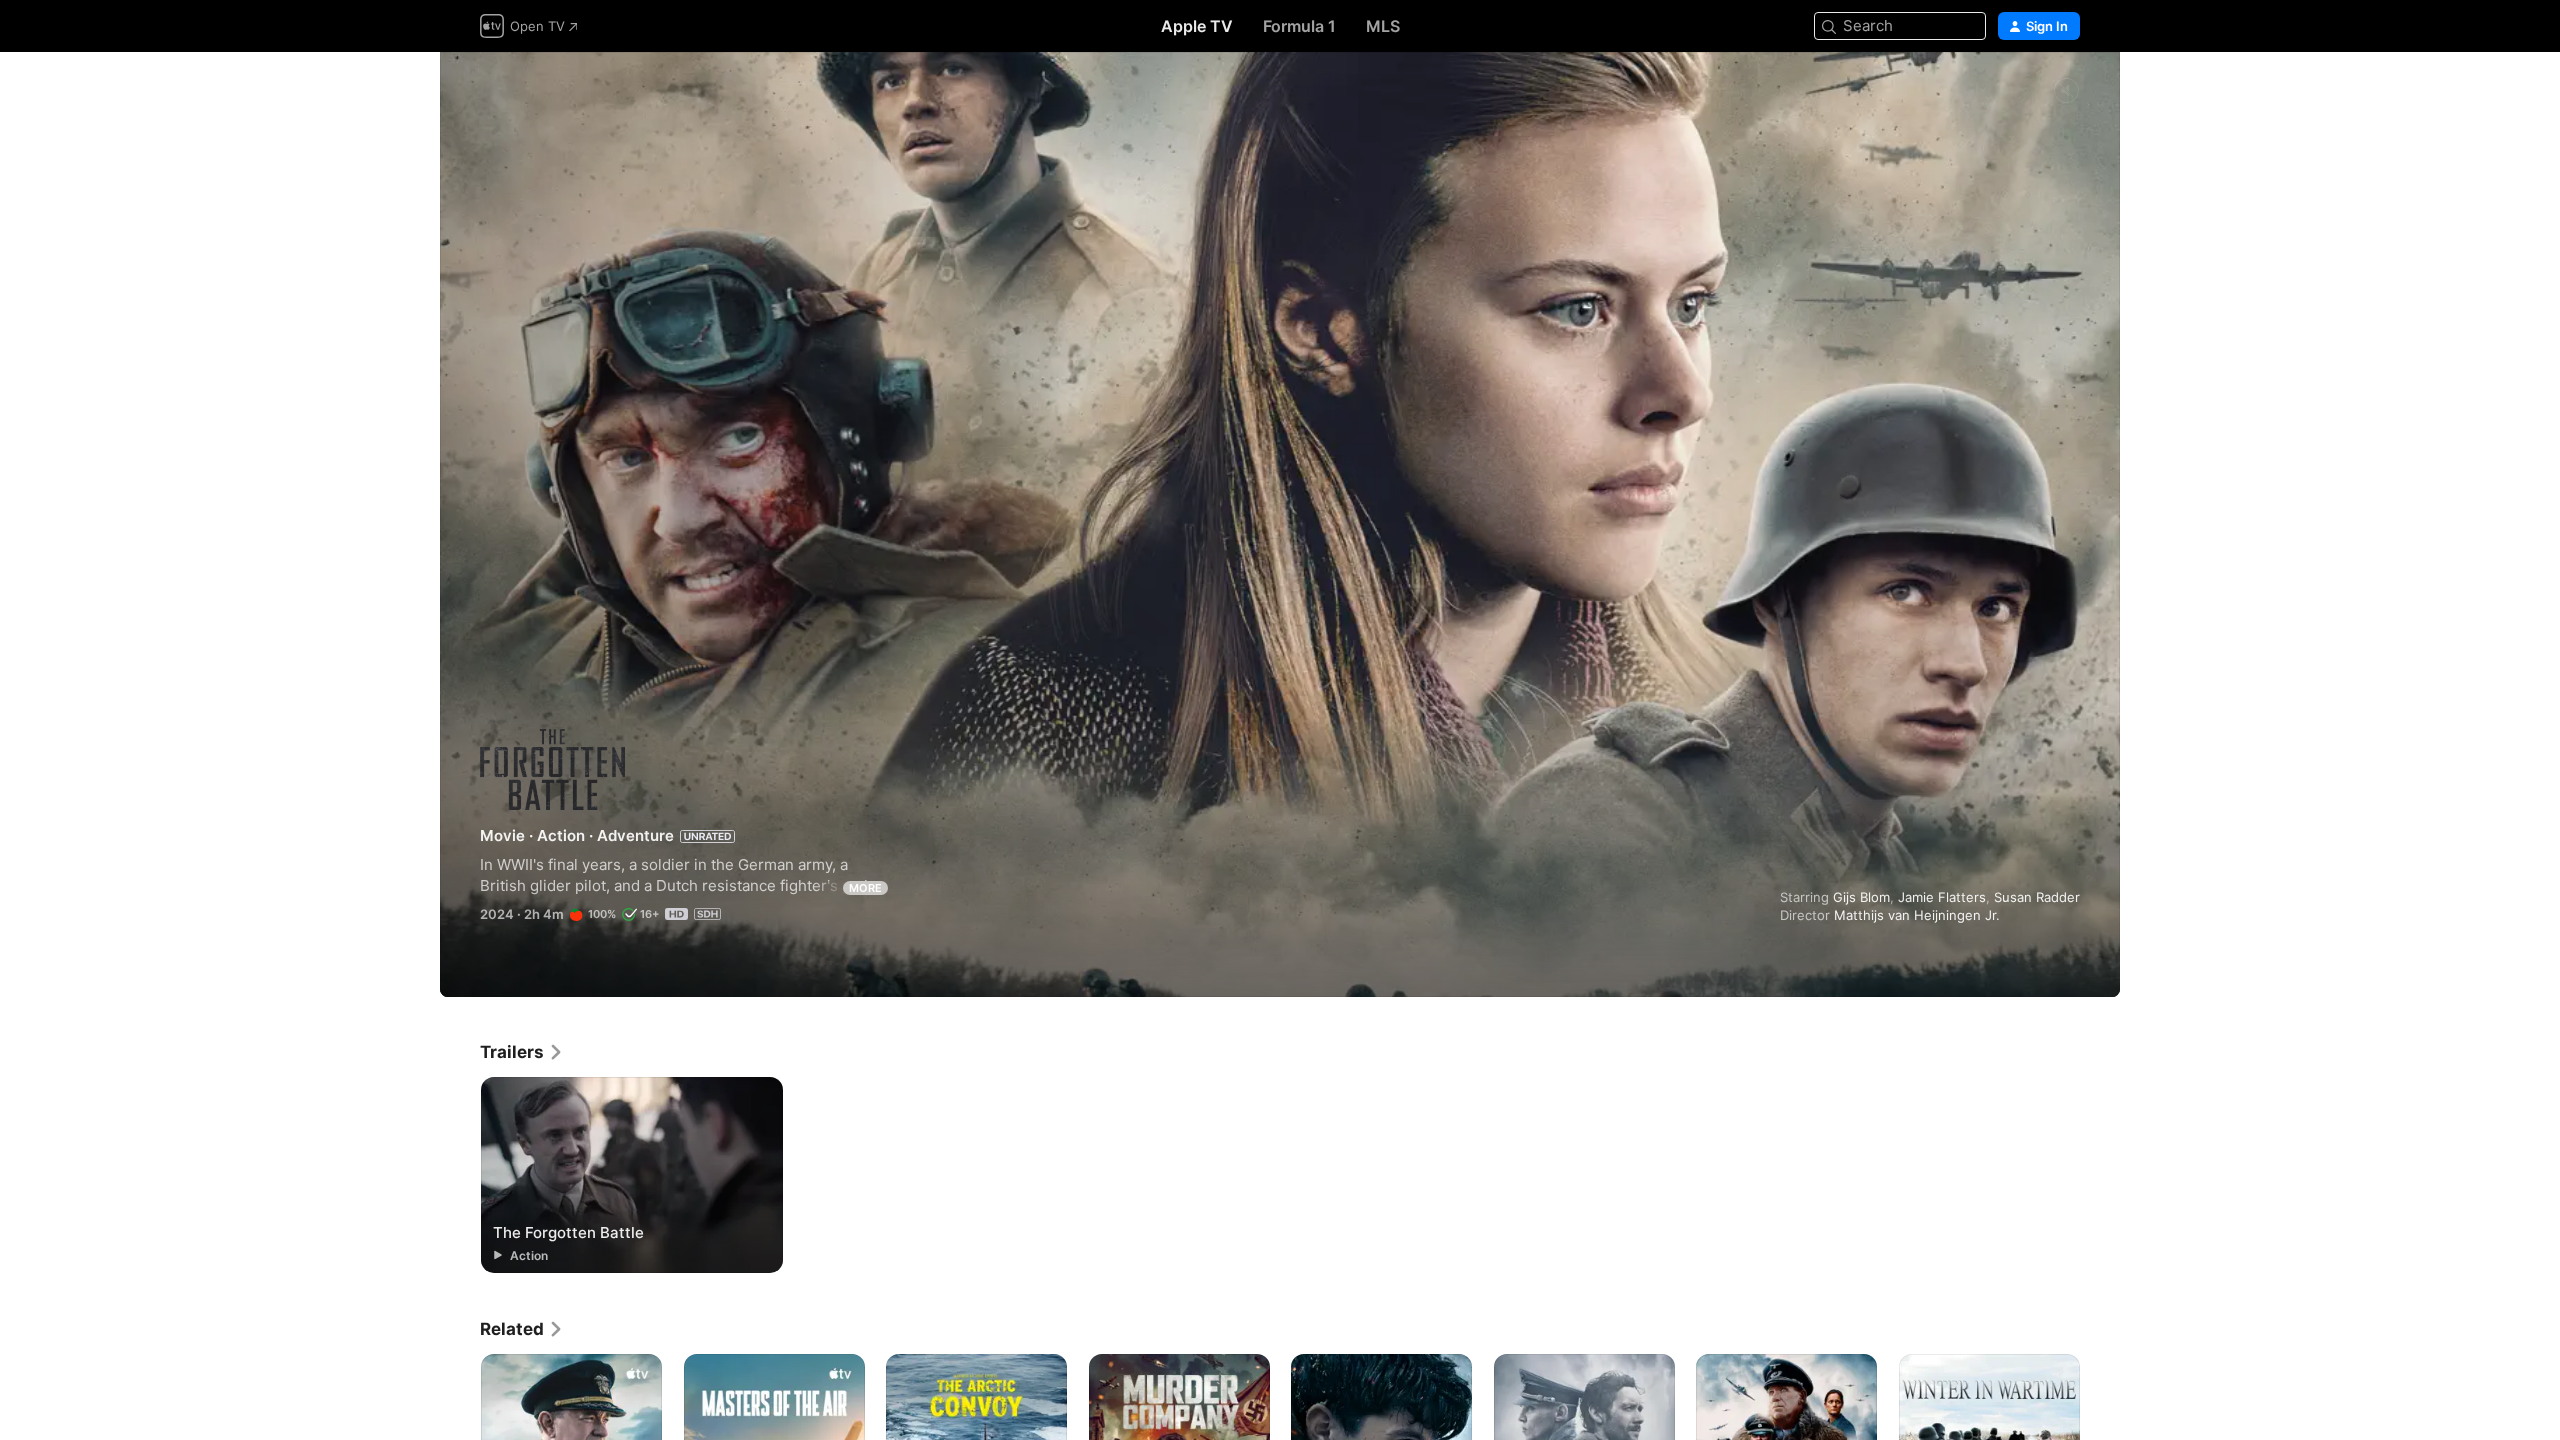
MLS (1383, 26)
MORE (865, 888)
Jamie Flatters (1942, 897)
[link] (522, 1052)
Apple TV (1197, 26)
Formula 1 (1299, 26)
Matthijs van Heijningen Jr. (1917, 915)
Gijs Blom (1861, 897)
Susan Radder (2037, 897)
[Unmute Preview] (2066, 91)
